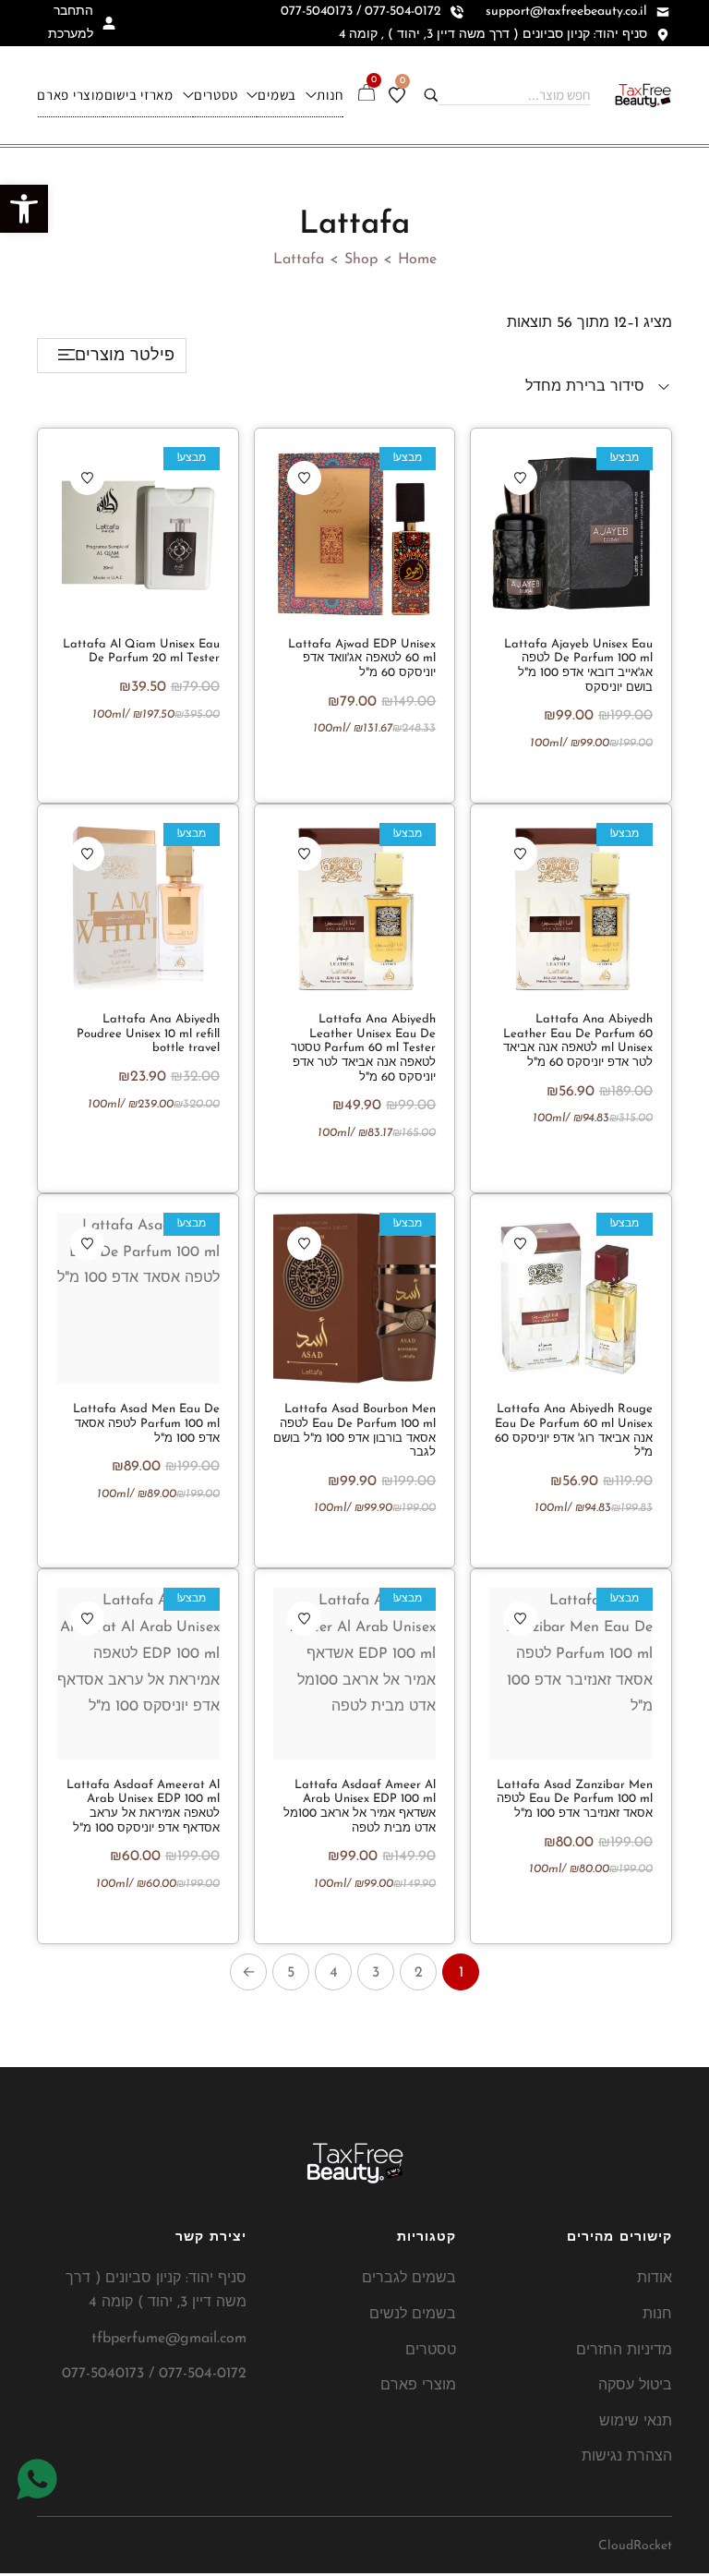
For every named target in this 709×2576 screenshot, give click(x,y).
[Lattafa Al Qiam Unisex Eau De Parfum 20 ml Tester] (138, 532)
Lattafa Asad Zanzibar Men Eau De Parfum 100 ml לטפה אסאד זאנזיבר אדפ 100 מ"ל (575, 1799)
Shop (361, 260)
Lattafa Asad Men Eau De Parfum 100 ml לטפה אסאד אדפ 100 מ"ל (146, 1423)
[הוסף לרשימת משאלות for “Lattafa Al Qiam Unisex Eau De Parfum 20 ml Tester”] (87, 478)
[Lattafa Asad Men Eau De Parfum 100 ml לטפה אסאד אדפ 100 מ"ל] (138, 1298)
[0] (397, 95)
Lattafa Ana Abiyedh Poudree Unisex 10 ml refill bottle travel (148, 1034)
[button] (24, 209)
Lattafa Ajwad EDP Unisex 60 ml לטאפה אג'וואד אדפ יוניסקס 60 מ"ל (362, 659)
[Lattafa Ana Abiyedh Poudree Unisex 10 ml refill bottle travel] (138, 908)
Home (417, 260)
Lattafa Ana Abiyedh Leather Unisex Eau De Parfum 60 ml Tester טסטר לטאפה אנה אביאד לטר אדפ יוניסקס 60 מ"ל (363, 1048)
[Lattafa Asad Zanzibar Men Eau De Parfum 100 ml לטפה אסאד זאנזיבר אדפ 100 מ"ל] (571, 1673)
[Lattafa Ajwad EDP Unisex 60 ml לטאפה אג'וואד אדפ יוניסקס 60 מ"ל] (355, 532)
